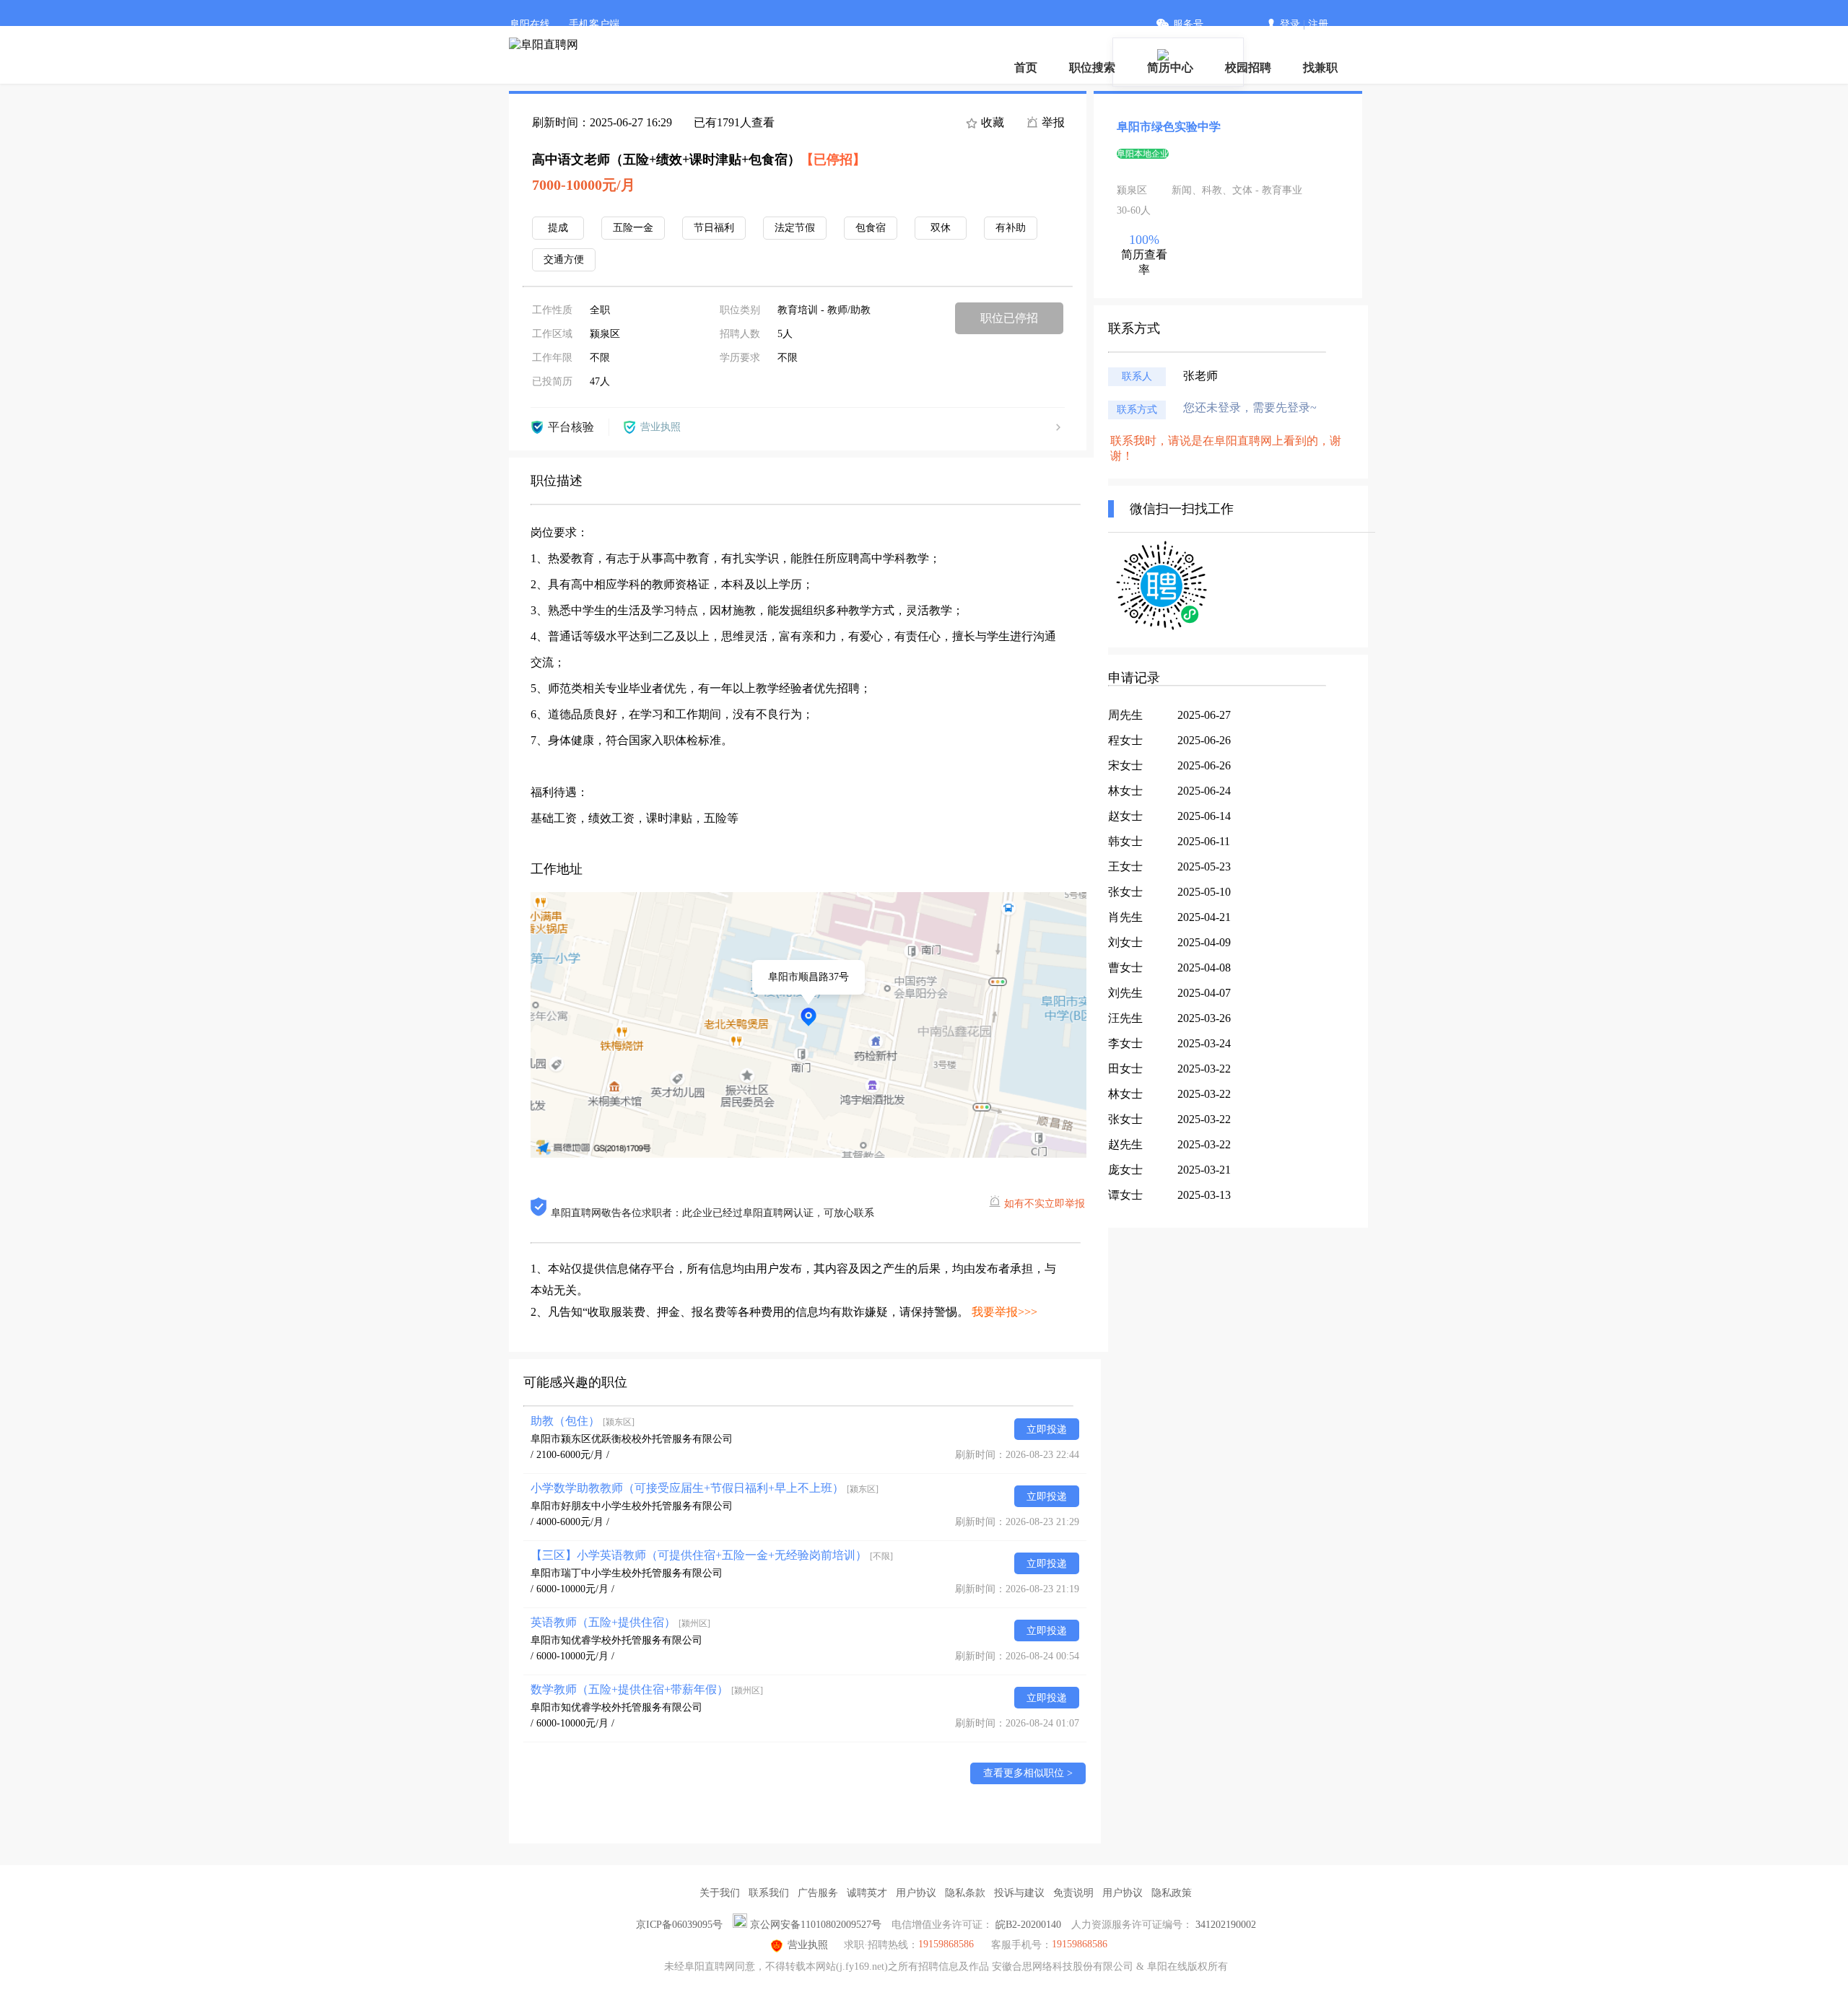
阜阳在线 (530, 24)
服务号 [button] (1188, 24)
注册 (1318, 24)
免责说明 (1073, 1893)
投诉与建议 (1019, 1893)
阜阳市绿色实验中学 (1169, 127)
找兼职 (1320, 67)
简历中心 (1170, 67)
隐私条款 (965, 1893)
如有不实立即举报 (1045, 1204)
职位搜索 (1092, 67)
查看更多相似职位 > (1028, 1773)
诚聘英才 (867, 1893)
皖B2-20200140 (1028, 1925)
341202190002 (1226, 1925)
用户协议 (916, 1893)
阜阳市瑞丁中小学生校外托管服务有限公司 (627, 1573)
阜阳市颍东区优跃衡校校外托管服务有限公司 (632, 1439)
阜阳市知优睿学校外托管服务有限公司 (616, 1640)
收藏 (991, 122)
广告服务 (818, 1893)
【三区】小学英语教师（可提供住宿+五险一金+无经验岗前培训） (712, 1555)
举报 (1052, 122)
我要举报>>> (1004, 1312)
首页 (1026, 67)
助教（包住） (583, 1421)
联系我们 (769, 1893)
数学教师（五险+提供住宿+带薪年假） (647, 1689)
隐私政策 (1172, 1893)
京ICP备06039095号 (679, 1925)
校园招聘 (1248, 67)
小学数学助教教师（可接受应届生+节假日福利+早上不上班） (705, 1488)
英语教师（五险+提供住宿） (620, 1622)
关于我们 (720, 1893)
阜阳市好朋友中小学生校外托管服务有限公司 (632, 1506)
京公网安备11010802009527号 (816, 1925)
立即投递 (1047, 1429)
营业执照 (808, 1945)
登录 (1290, 24)
